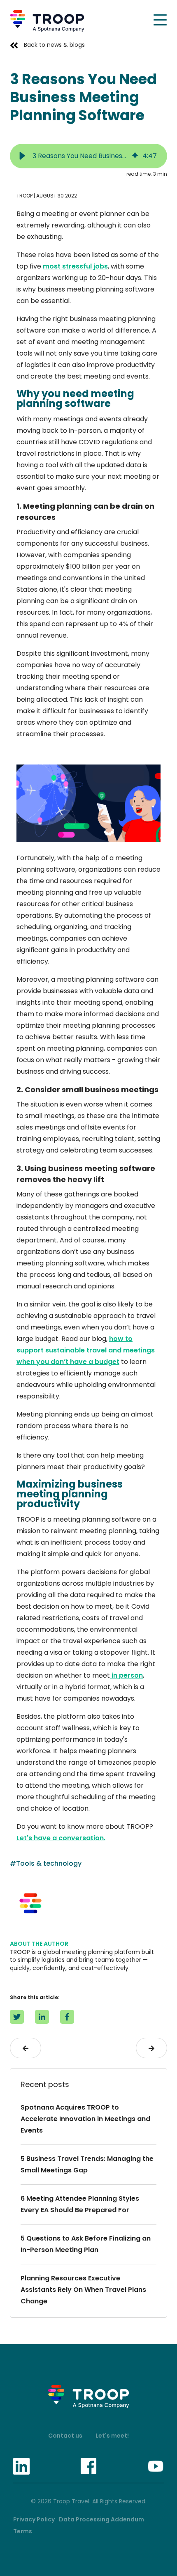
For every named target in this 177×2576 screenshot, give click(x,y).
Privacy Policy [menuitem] (34, 2519)
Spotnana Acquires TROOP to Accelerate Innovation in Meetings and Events (85, 2119)
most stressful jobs (75, 266)
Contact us (65, 2436)
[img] (135, 156)
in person (126, 1675)
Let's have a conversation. (61, 1838)
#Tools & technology (46, 1863)
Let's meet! (112, 2436)
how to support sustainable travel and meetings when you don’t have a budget (86, 1350)
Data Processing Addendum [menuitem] (101, 2519)
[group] (88, 156)
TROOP (24, 196)
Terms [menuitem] (23, 2531)
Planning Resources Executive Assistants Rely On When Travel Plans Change (83, 2290)
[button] (22, 156)
